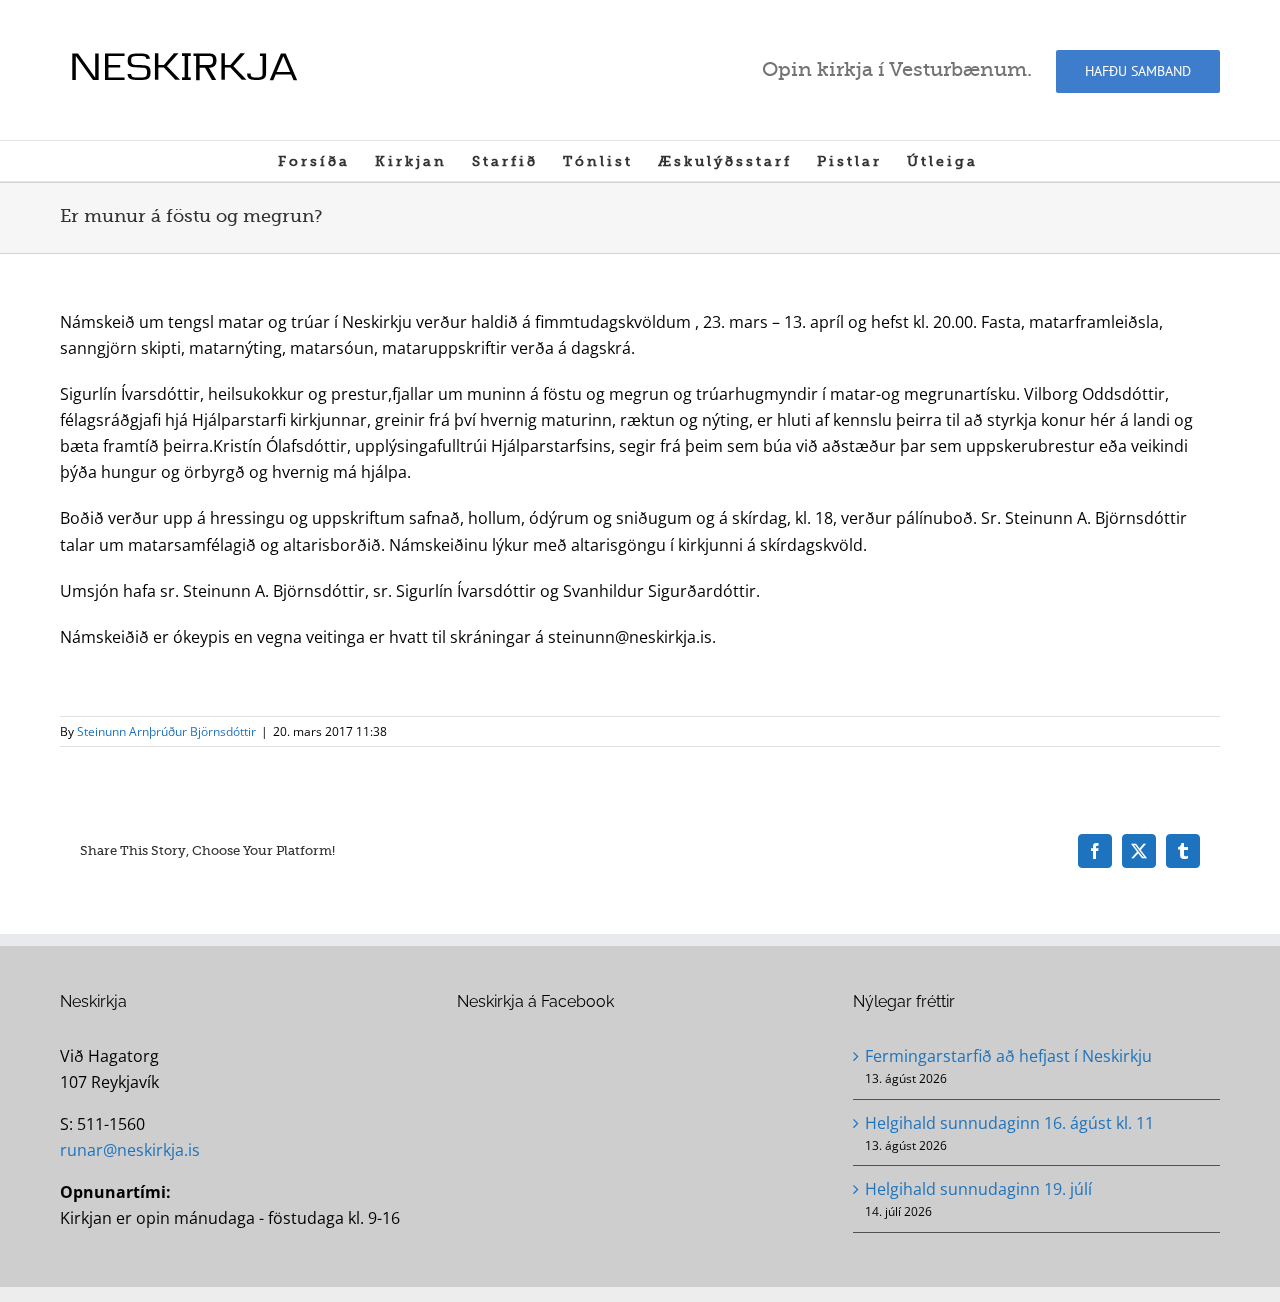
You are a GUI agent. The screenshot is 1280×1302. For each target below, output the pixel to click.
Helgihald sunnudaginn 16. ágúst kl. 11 (1009, 1123)
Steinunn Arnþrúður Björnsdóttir (166, 731)
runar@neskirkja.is (130, 1150)
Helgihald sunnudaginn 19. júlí (978, 1189)
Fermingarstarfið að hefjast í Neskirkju (1008, 1056)
